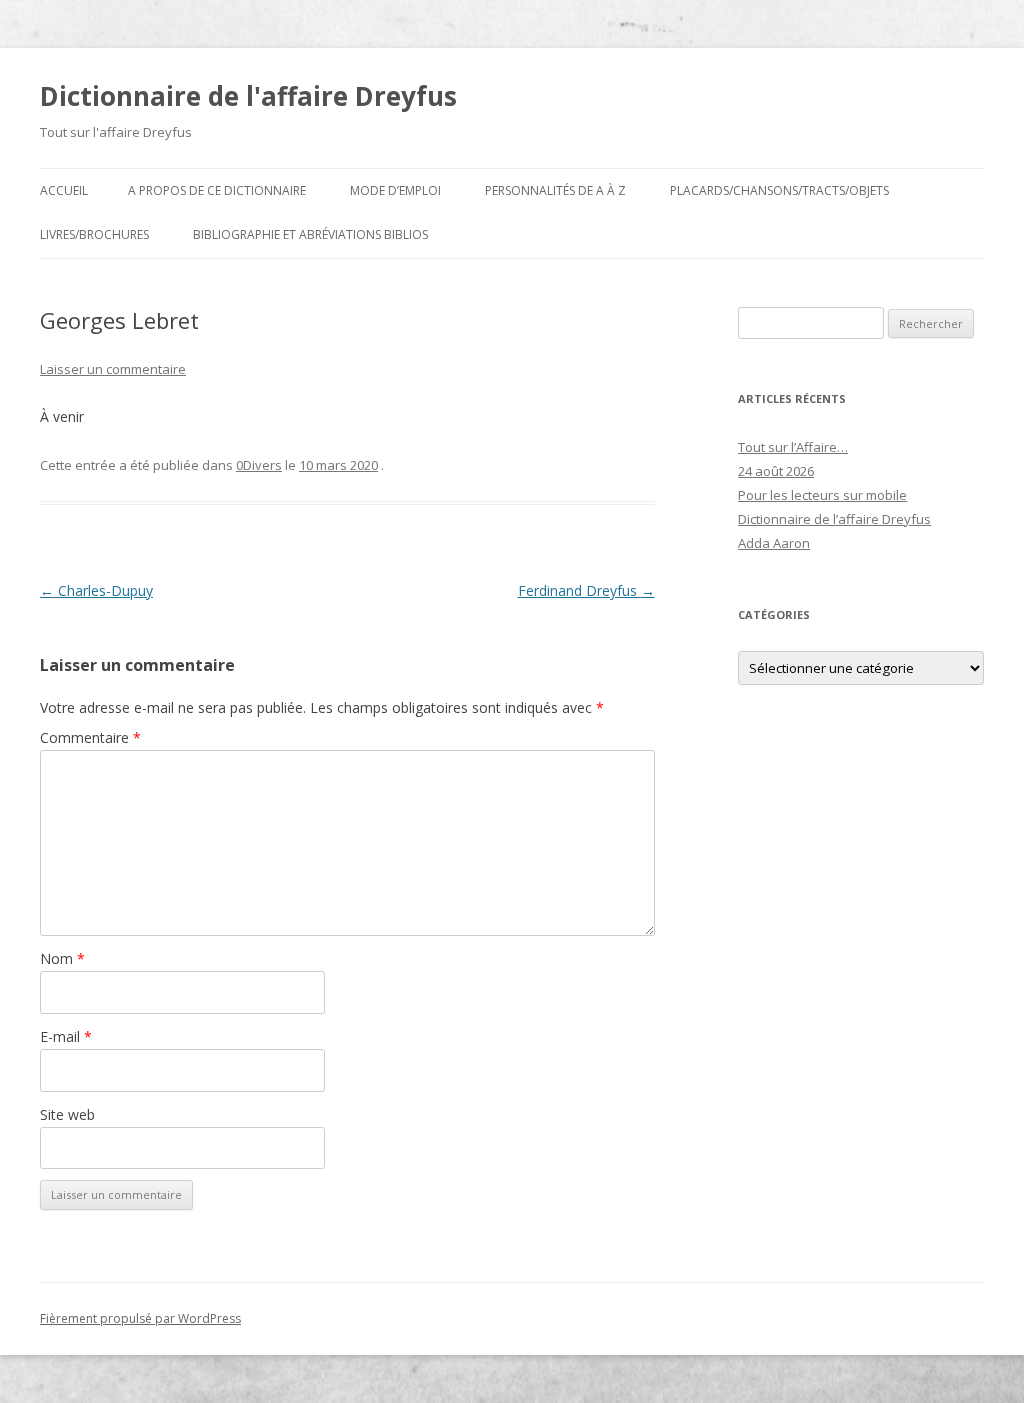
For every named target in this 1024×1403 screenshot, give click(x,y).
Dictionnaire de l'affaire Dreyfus (248, 96)
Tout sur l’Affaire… (793, 447)
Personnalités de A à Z (555, 190)
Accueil (64, 190)
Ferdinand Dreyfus (586, 590)
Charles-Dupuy (96, 590)
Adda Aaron (774, 543)
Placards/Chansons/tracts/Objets (779, 190)
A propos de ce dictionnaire (217, 190)
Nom (62, 958)
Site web (67, 1114)
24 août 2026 (776, 471)
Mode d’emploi (395, 190)
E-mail (66, 1036)
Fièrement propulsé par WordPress (140, 1318)
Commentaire (90, 737)
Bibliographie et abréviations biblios (310, 234)
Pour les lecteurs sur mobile (822, 495)
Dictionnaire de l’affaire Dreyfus (834, 519)
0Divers (259, 465)
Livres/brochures (94, 234)
